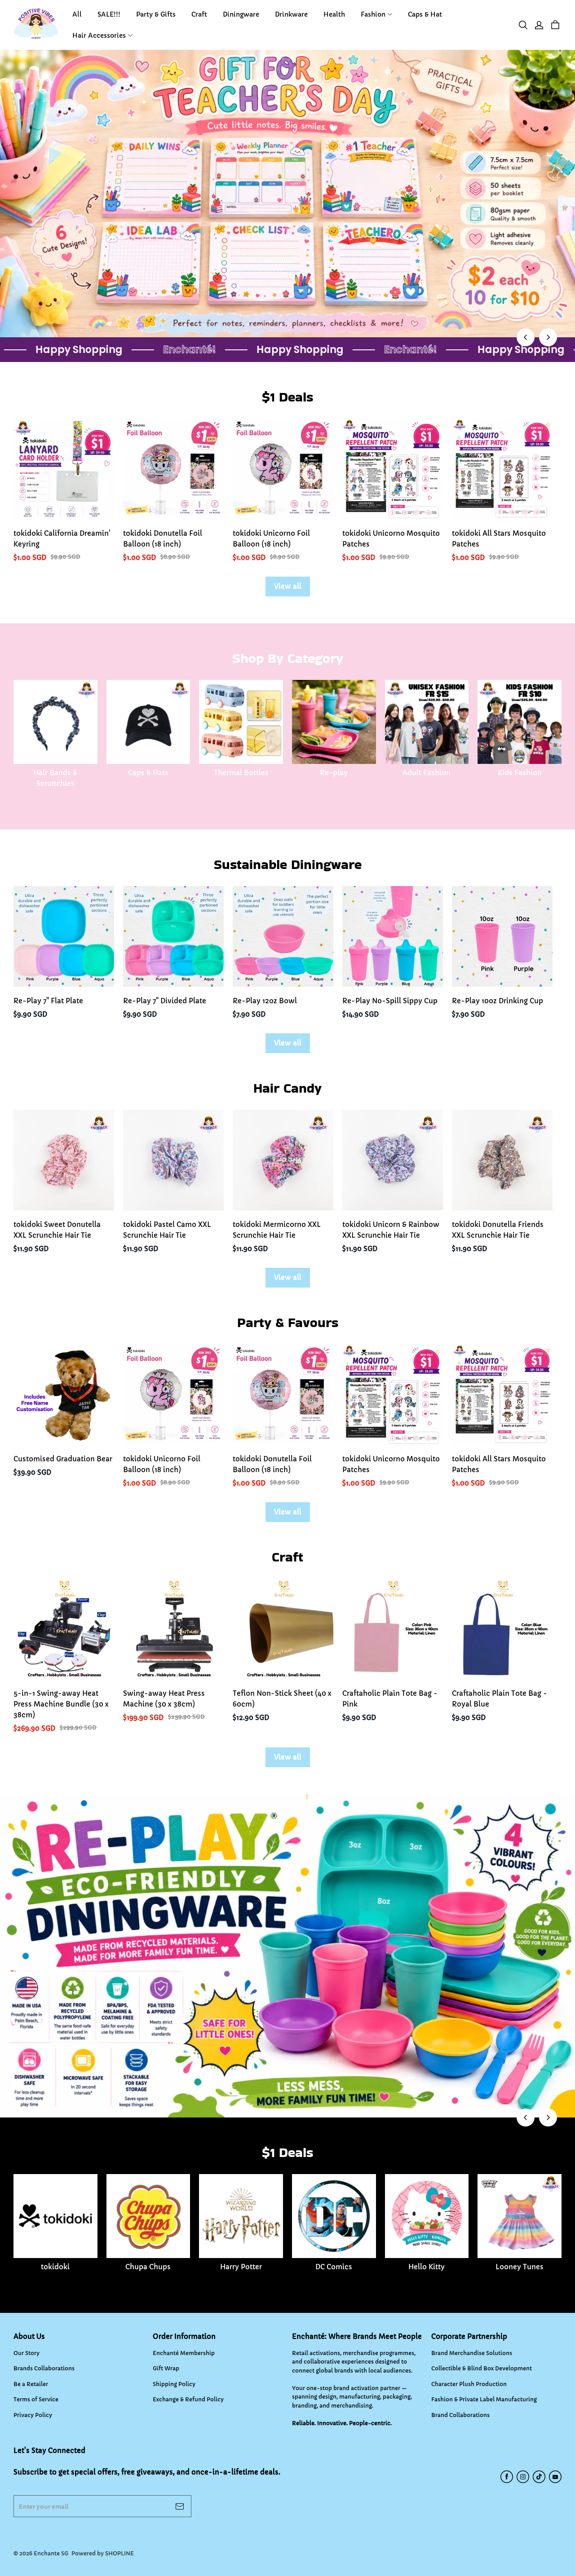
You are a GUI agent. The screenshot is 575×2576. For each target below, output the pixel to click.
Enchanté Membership (184, 2353)
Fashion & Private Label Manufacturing (484, 2399)
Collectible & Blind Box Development (482, 2368)
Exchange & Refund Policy (188, 2399)
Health (334, 14)
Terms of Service (36, 2399)
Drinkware (291, 14)
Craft (199, 14)
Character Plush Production (469, 2384)
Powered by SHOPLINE (103, 2553)
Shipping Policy (174, 2384)
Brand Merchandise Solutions (472, 2353)
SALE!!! (109, 14)
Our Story (27, 2353)
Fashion (373, 14)
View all (288, 586)
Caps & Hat (425, 14)
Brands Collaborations (44, 2368)
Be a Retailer (31, 2384)
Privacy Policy (33, 2415)
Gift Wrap (166, 2368)
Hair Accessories (99, 35)
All (77, 14)
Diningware (241, 14)
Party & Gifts (156, 14)
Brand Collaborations (460, 2415)
